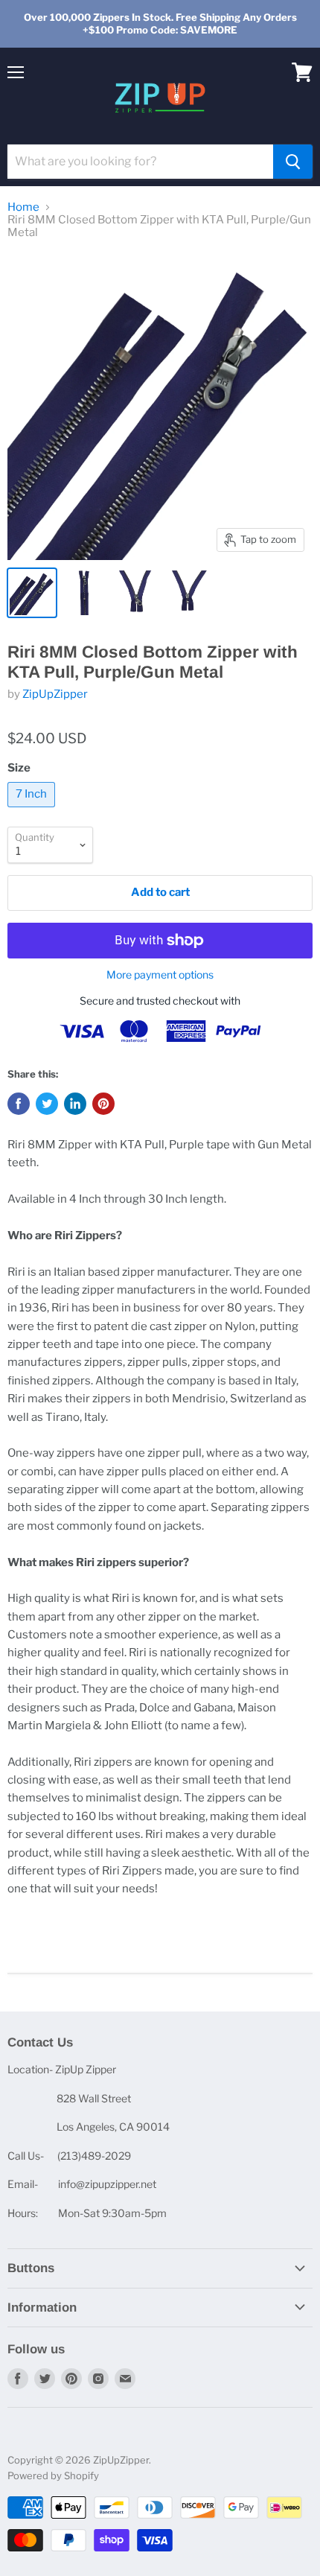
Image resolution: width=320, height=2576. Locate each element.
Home (23, 207)
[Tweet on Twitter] (47, 1104)
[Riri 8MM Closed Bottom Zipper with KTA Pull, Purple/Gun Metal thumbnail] (32, 593)
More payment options (160, 975)
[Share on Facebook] (19, 1104)
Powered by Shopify (53, 2475)
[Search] (293, 162)
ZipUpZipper (55, 694)
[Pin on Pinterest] (103, 1104)
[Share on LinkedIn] (75, 1104)
